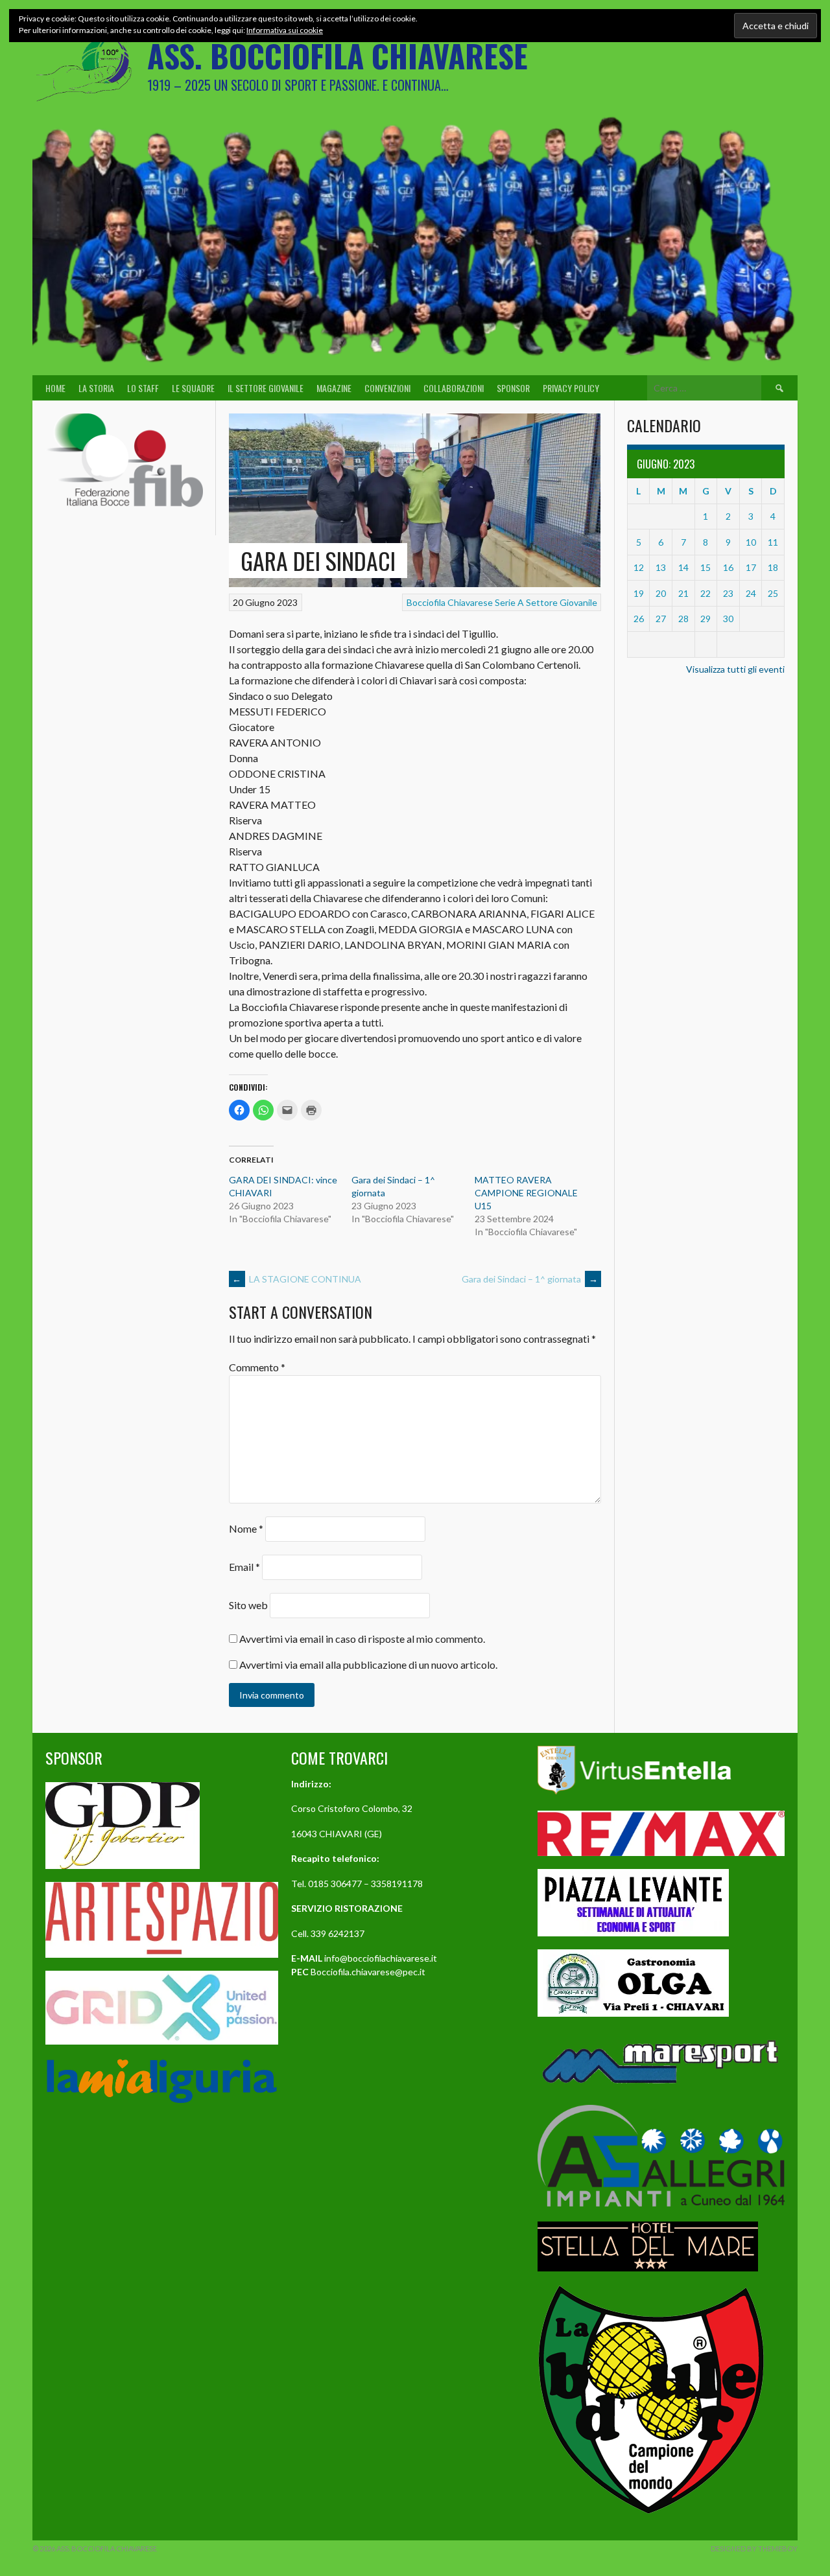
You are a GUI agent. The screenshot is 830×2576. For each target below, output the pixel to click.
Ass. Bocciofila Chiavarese (338, 55)
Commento (257, 1367)
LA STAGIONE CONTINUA (297, 1279)
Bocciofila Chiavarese (450, 602)
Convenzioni (387, 388)
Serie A (509, 602)
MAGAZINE (334, 388)
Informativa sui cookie (285, 30)
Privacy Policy (571, 388)
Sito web (248, 1605)
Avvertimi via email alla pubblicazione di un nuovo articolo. (368, 1665)
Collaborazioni (454, 388)
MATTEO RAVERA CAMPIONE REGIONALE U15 (526, 1193)
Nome (246, 1528)
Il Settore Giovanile (266, 388)
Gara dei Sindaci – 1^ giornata (530, 1279)
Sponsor (513, 388)
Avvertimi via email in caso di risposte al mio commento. (362, 1639)
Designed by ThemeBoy (754, 2548)
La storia (96, 388)
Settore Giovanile (562, 602)
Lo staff (143, 388)
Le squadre (193, 388)
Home (55, 388)
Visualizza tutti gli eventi (735, 669)
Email (244, 1567)
